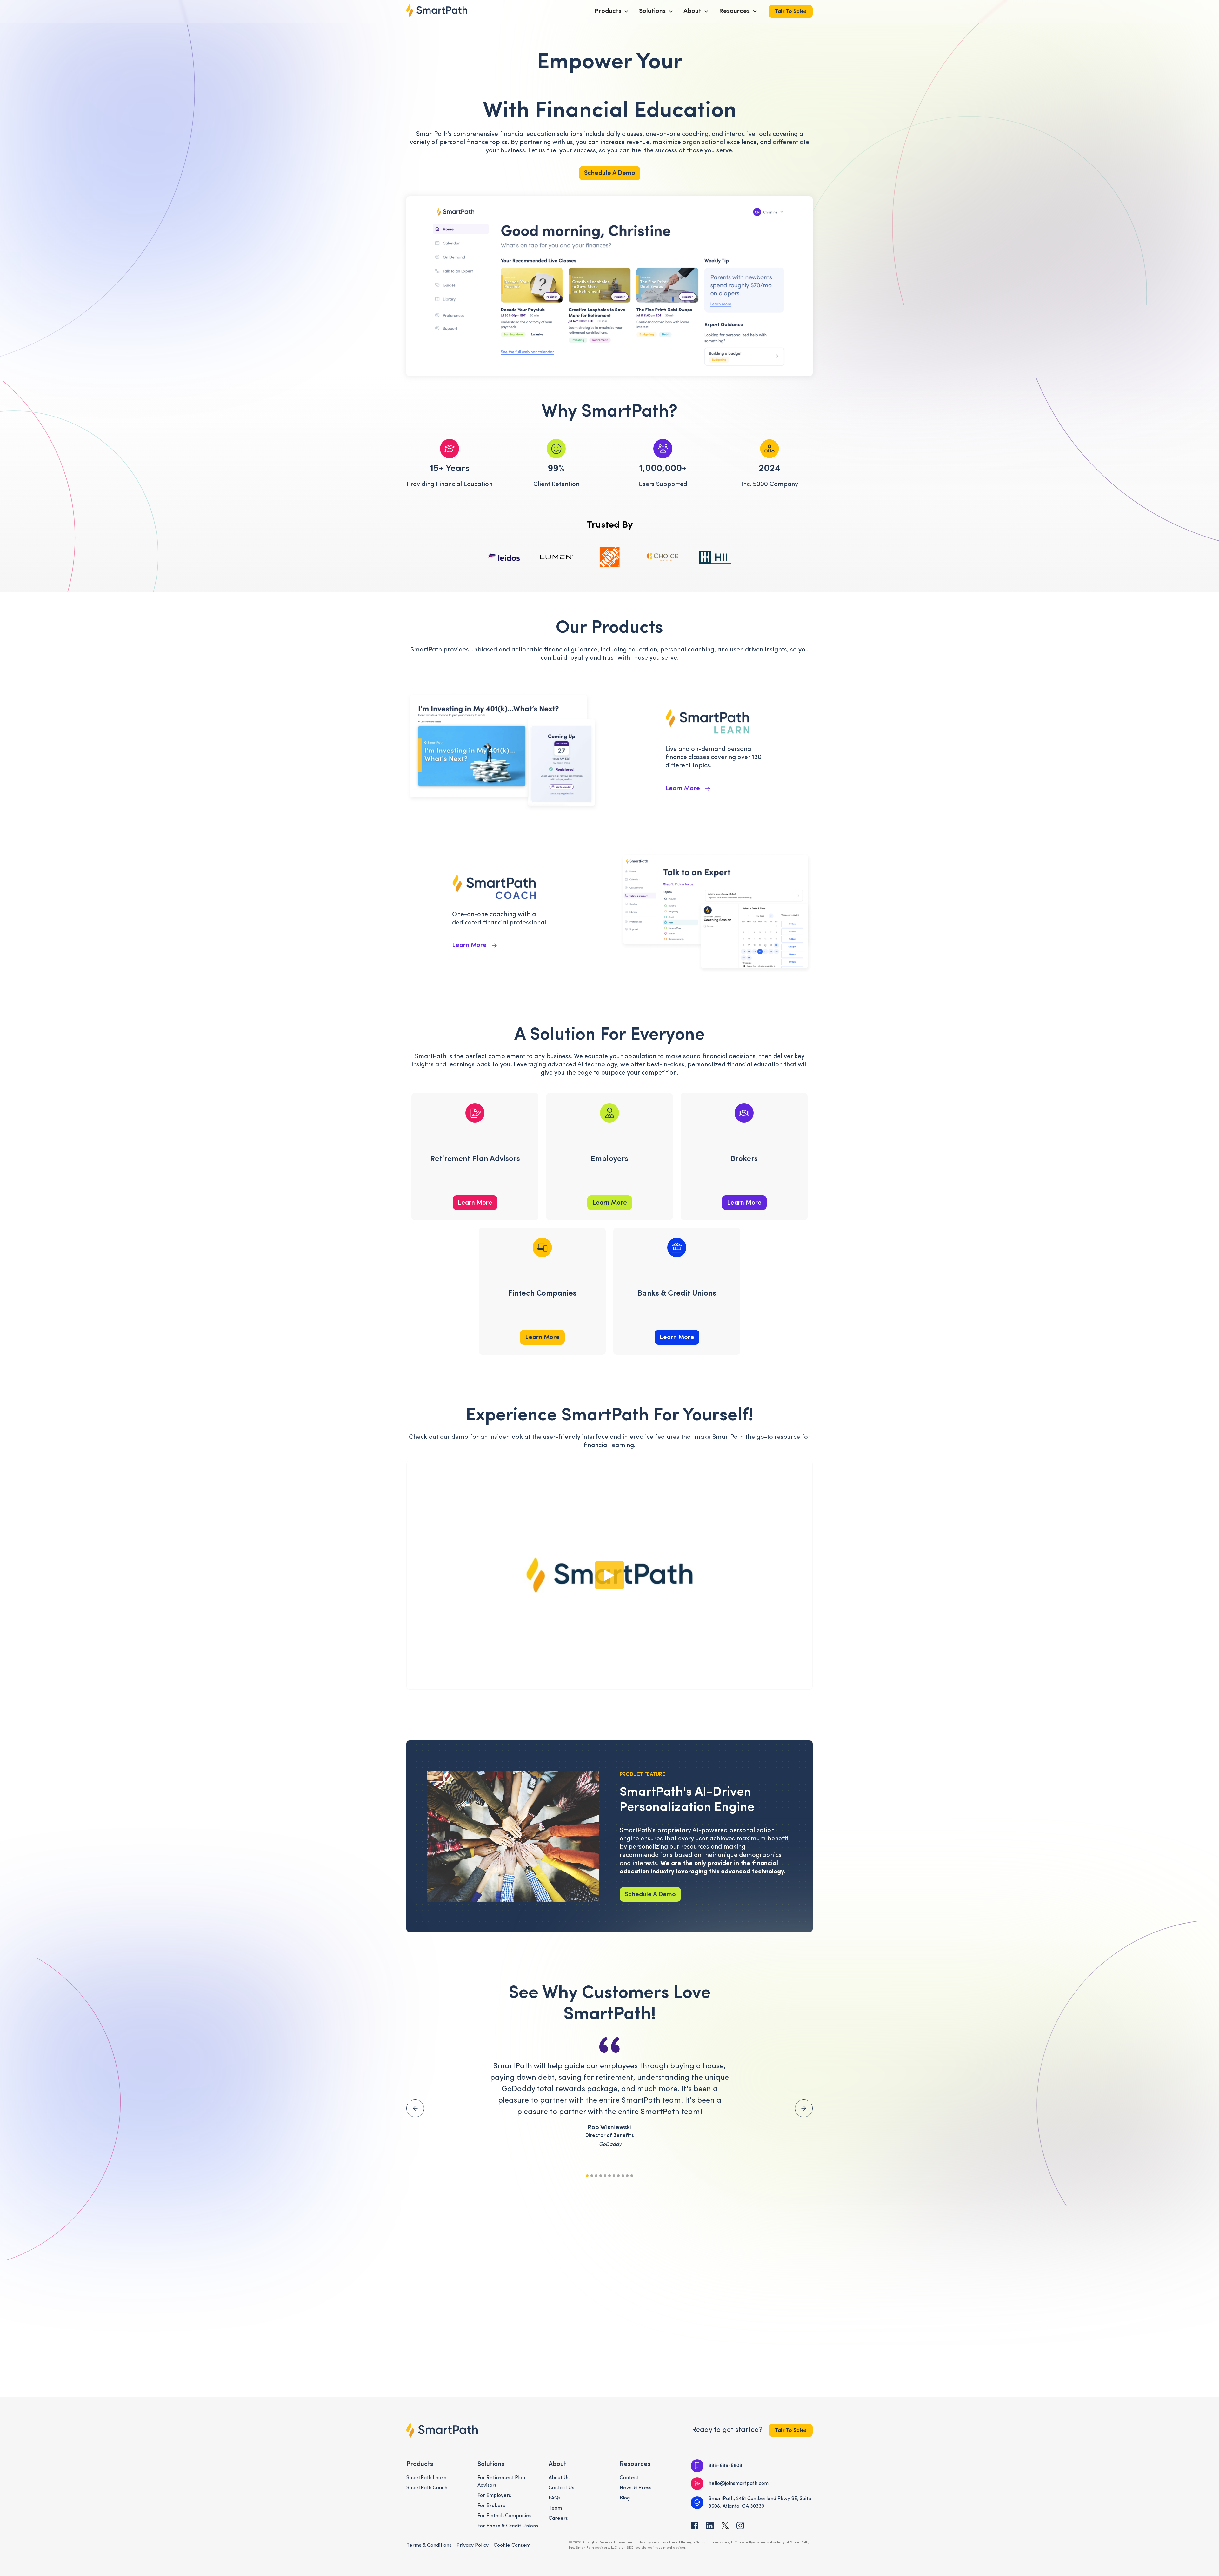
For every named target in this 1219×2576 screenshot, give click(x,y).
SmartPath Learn (426, 2478)
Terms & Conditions (429, 2546)
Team (555, 2508)
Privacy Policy (473, 2546)
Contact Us (561, 2488)
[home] (437, 11)
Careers (558, 2519)
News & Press (636, 2488)
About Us (559, 2478)
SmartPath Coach (427, 2488)
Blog (625, 2498)
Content (629, 2478)
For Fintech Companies (504, 2516)
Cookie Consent (512, 2546)
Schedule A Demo (610, 173)
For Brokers (491, 2506)
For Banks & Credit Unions (508, 2526)
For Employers (494, 2496)
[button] (612, 11)
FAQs (555, 2498)
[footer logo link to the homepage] (442, 2430)
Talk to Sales (791, 12)
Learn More (475, 1203)
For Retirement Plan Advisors (501, 2482)
